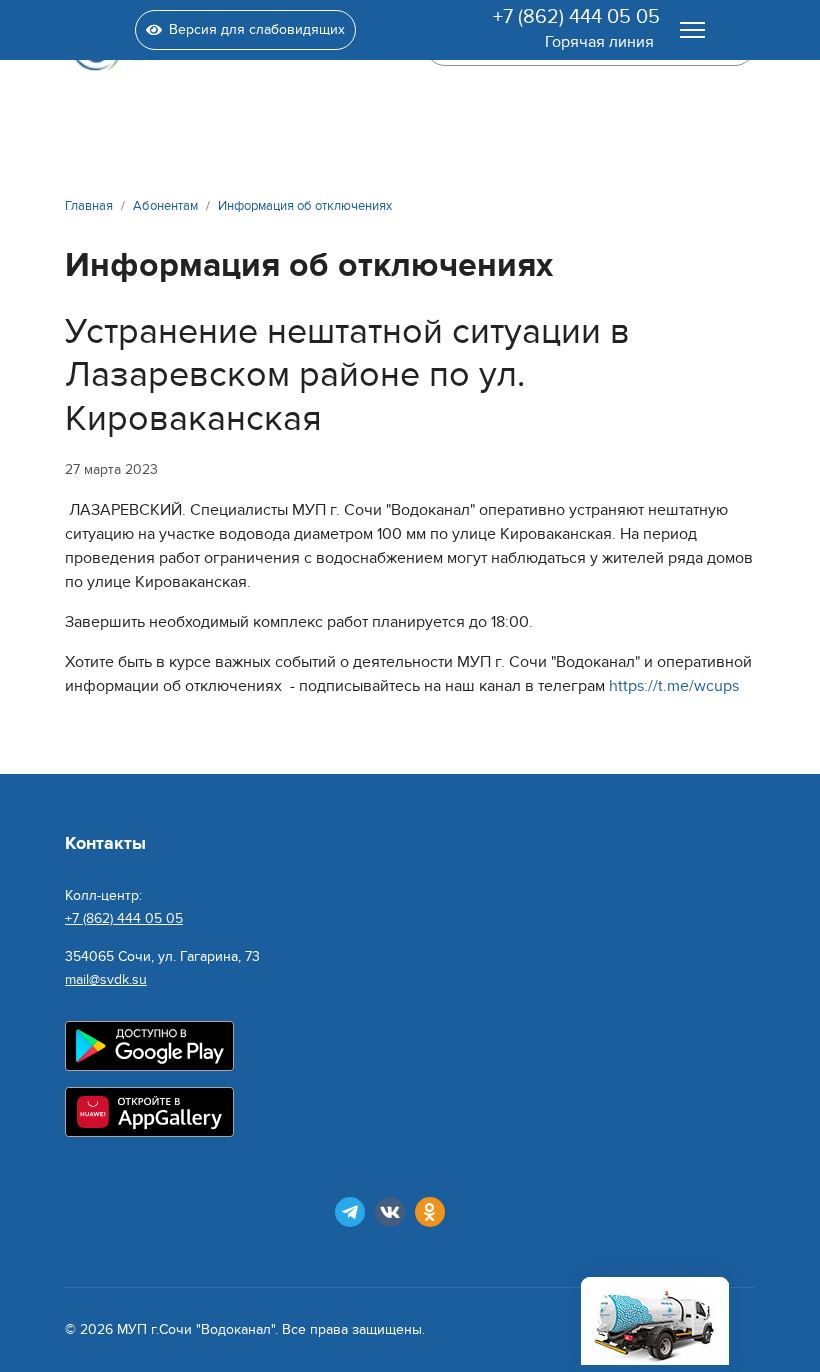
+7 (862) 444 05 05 (576, 17)
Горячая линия (599, 42)
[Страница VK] (390, 1212)
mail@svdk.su (106, 979)
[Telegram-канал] (350, 1212)
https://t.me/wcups (674, 686)
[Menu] (692, 30)
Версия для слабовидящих (257, 29)
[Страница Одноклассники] (430, 1212)
